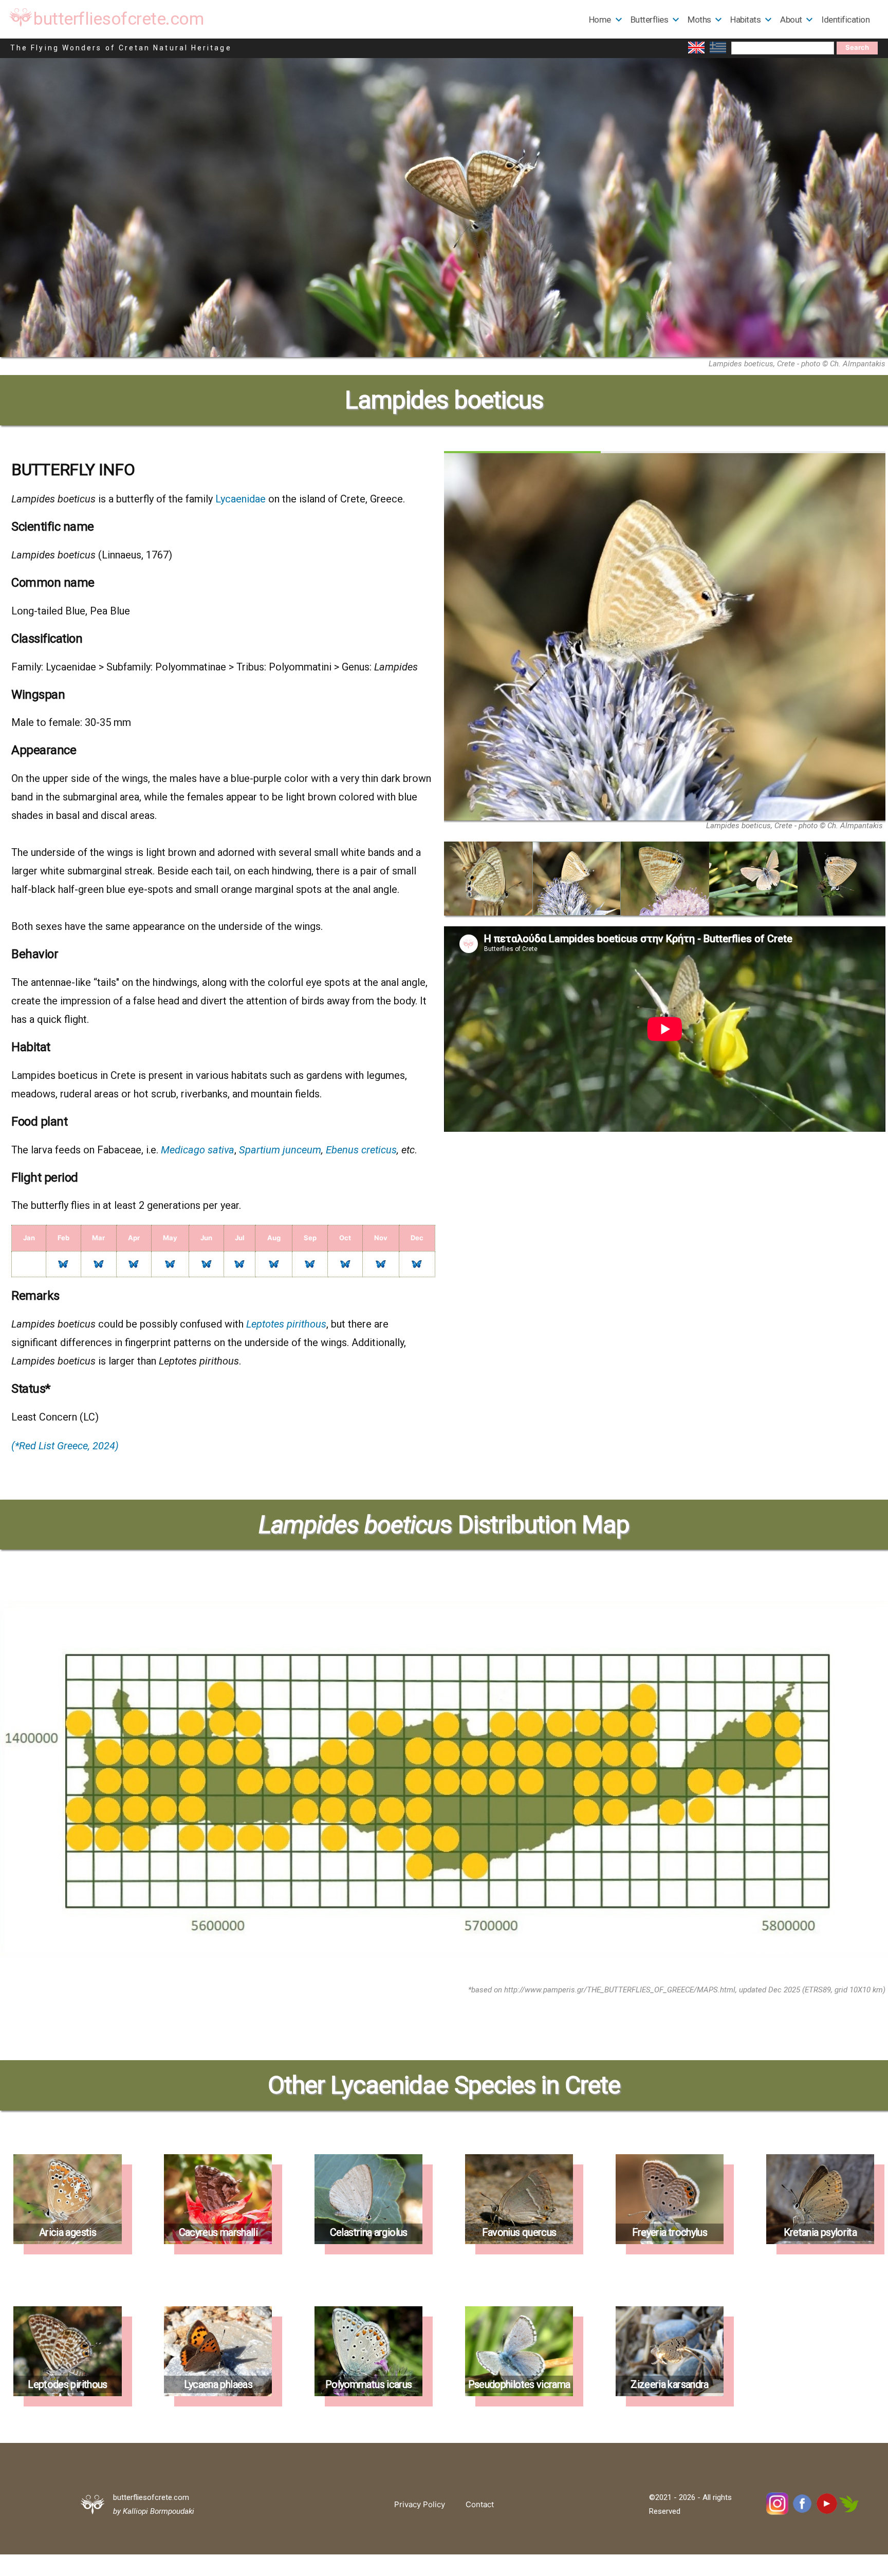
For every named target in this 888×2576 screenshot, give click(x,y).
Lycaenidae (240, 499)
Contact (480, 2504)
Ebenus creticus (361, 1150)
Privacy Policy (420, 2504)
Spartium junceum (280, 1150)
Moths (699, 20)
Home (600, 20)
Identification (845, 20)
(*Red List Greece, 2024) (65, 1446)
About (791, 20)
